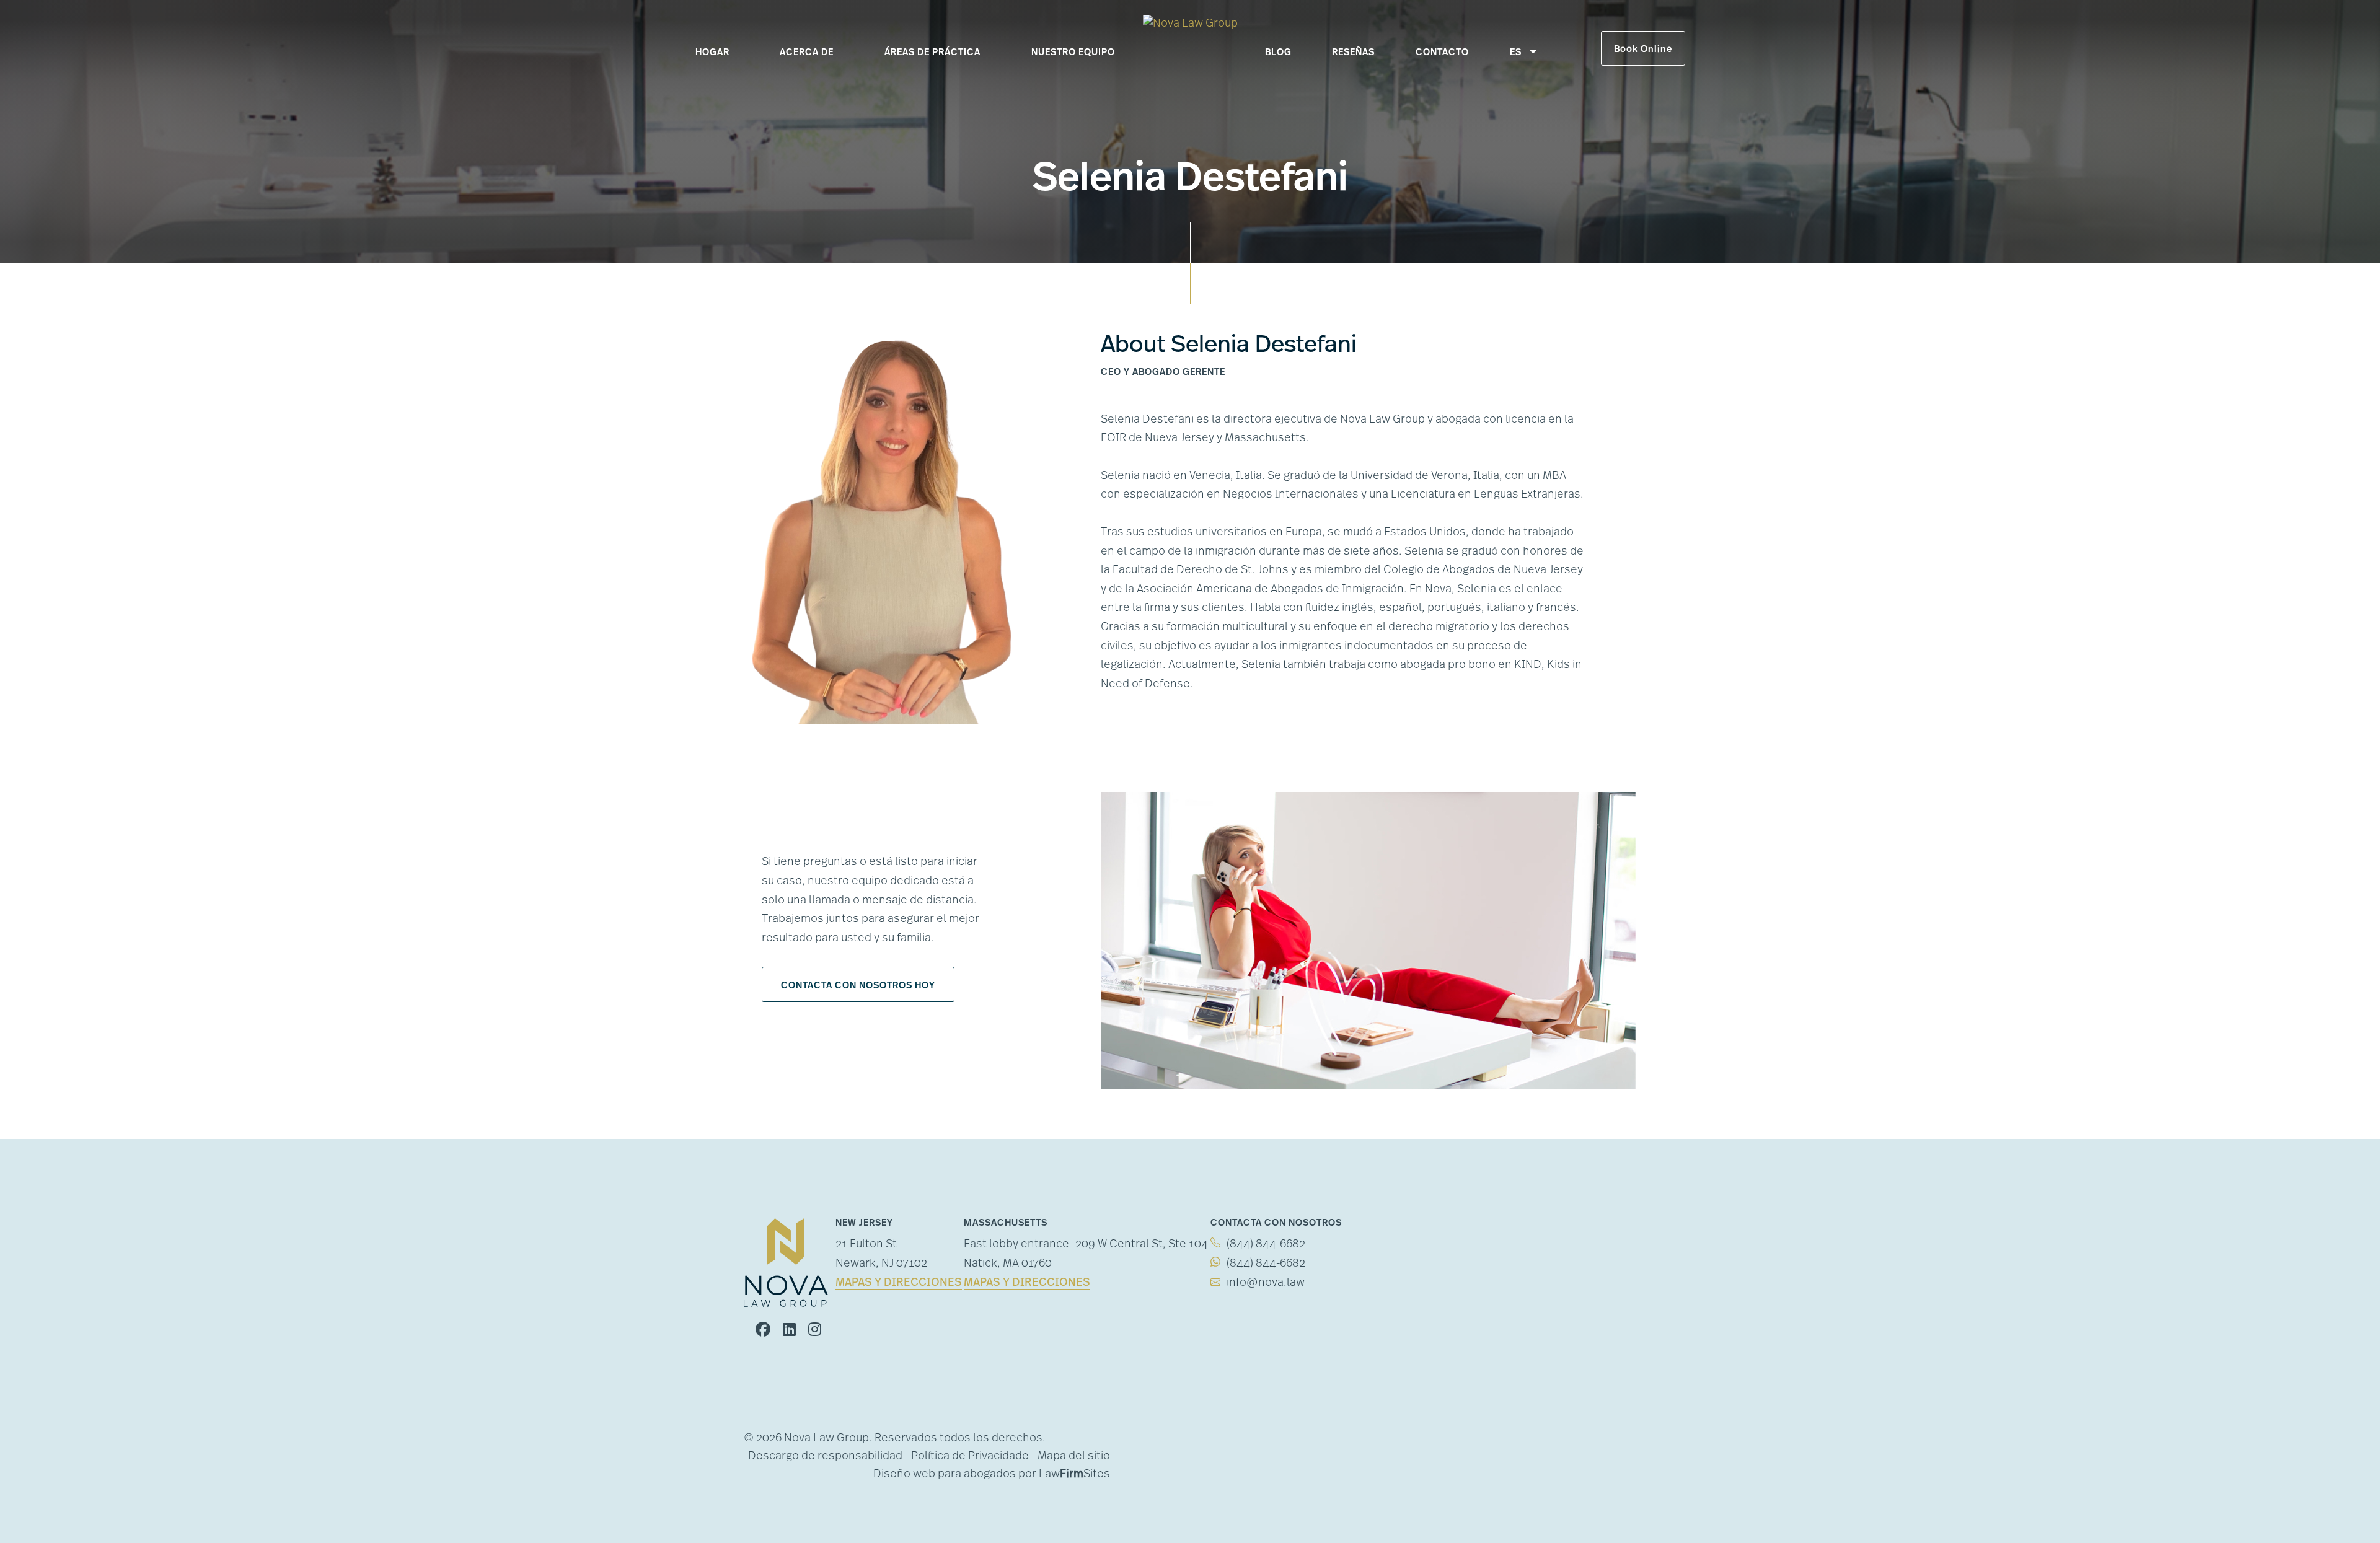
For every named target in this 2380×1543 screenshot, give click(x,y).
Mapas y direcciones (899, 1283)
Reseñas (1353, 53)
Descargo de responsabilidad (825, 1457)
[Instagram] (815, 1331)
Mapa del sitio (1074, 1457)
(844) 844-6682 (1266, 1245)
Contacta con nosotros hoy (858, 986)
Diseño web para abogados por (955, 1475)
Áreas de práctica (932, 53)
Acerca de (807, 53)
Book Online (1643, 50)
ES (1516, 53)
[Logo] (1190, 25)
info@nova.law (1266, 1283)
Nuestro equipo (1073, 53)
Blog (1278, 53)
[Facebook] (763, 1331)
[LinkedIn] (789, 1331)
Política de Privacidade (970, 1457)
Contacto (1442, 53)
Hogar (712, 53)
